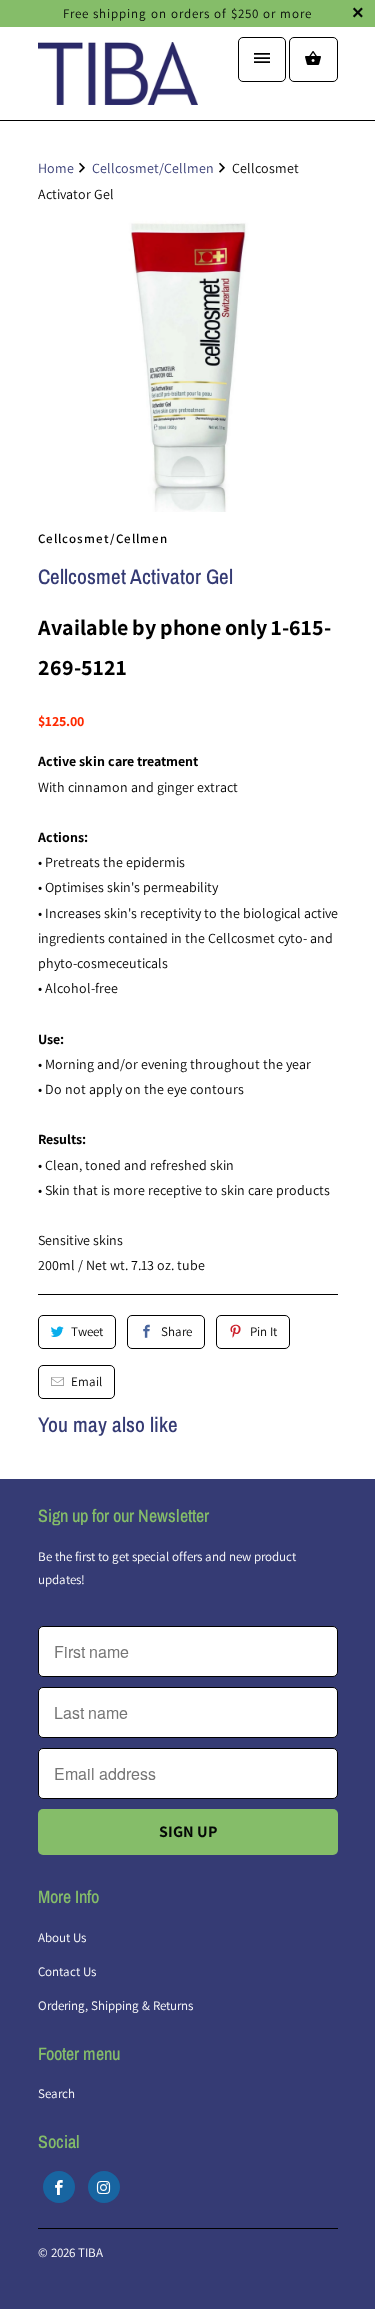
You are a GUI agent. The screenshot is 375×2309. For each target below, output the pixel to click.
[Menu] (262, 59)
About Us (62, 1937)
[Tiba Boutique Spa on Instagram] (104, 2187)
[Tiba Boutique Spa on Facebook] (59, 2187)
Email (86, 1381)
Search (56, 2093)
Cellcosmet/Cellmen (103, 538)
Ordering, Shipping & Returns (115, 2005)
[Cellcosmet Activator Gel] (188, 362)
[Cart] (313, 59)
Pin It (263, 1331)
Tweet (87, 1331)
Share (176, 1331)
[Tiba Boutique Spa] (118, 80)
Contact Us (67, 1971)
